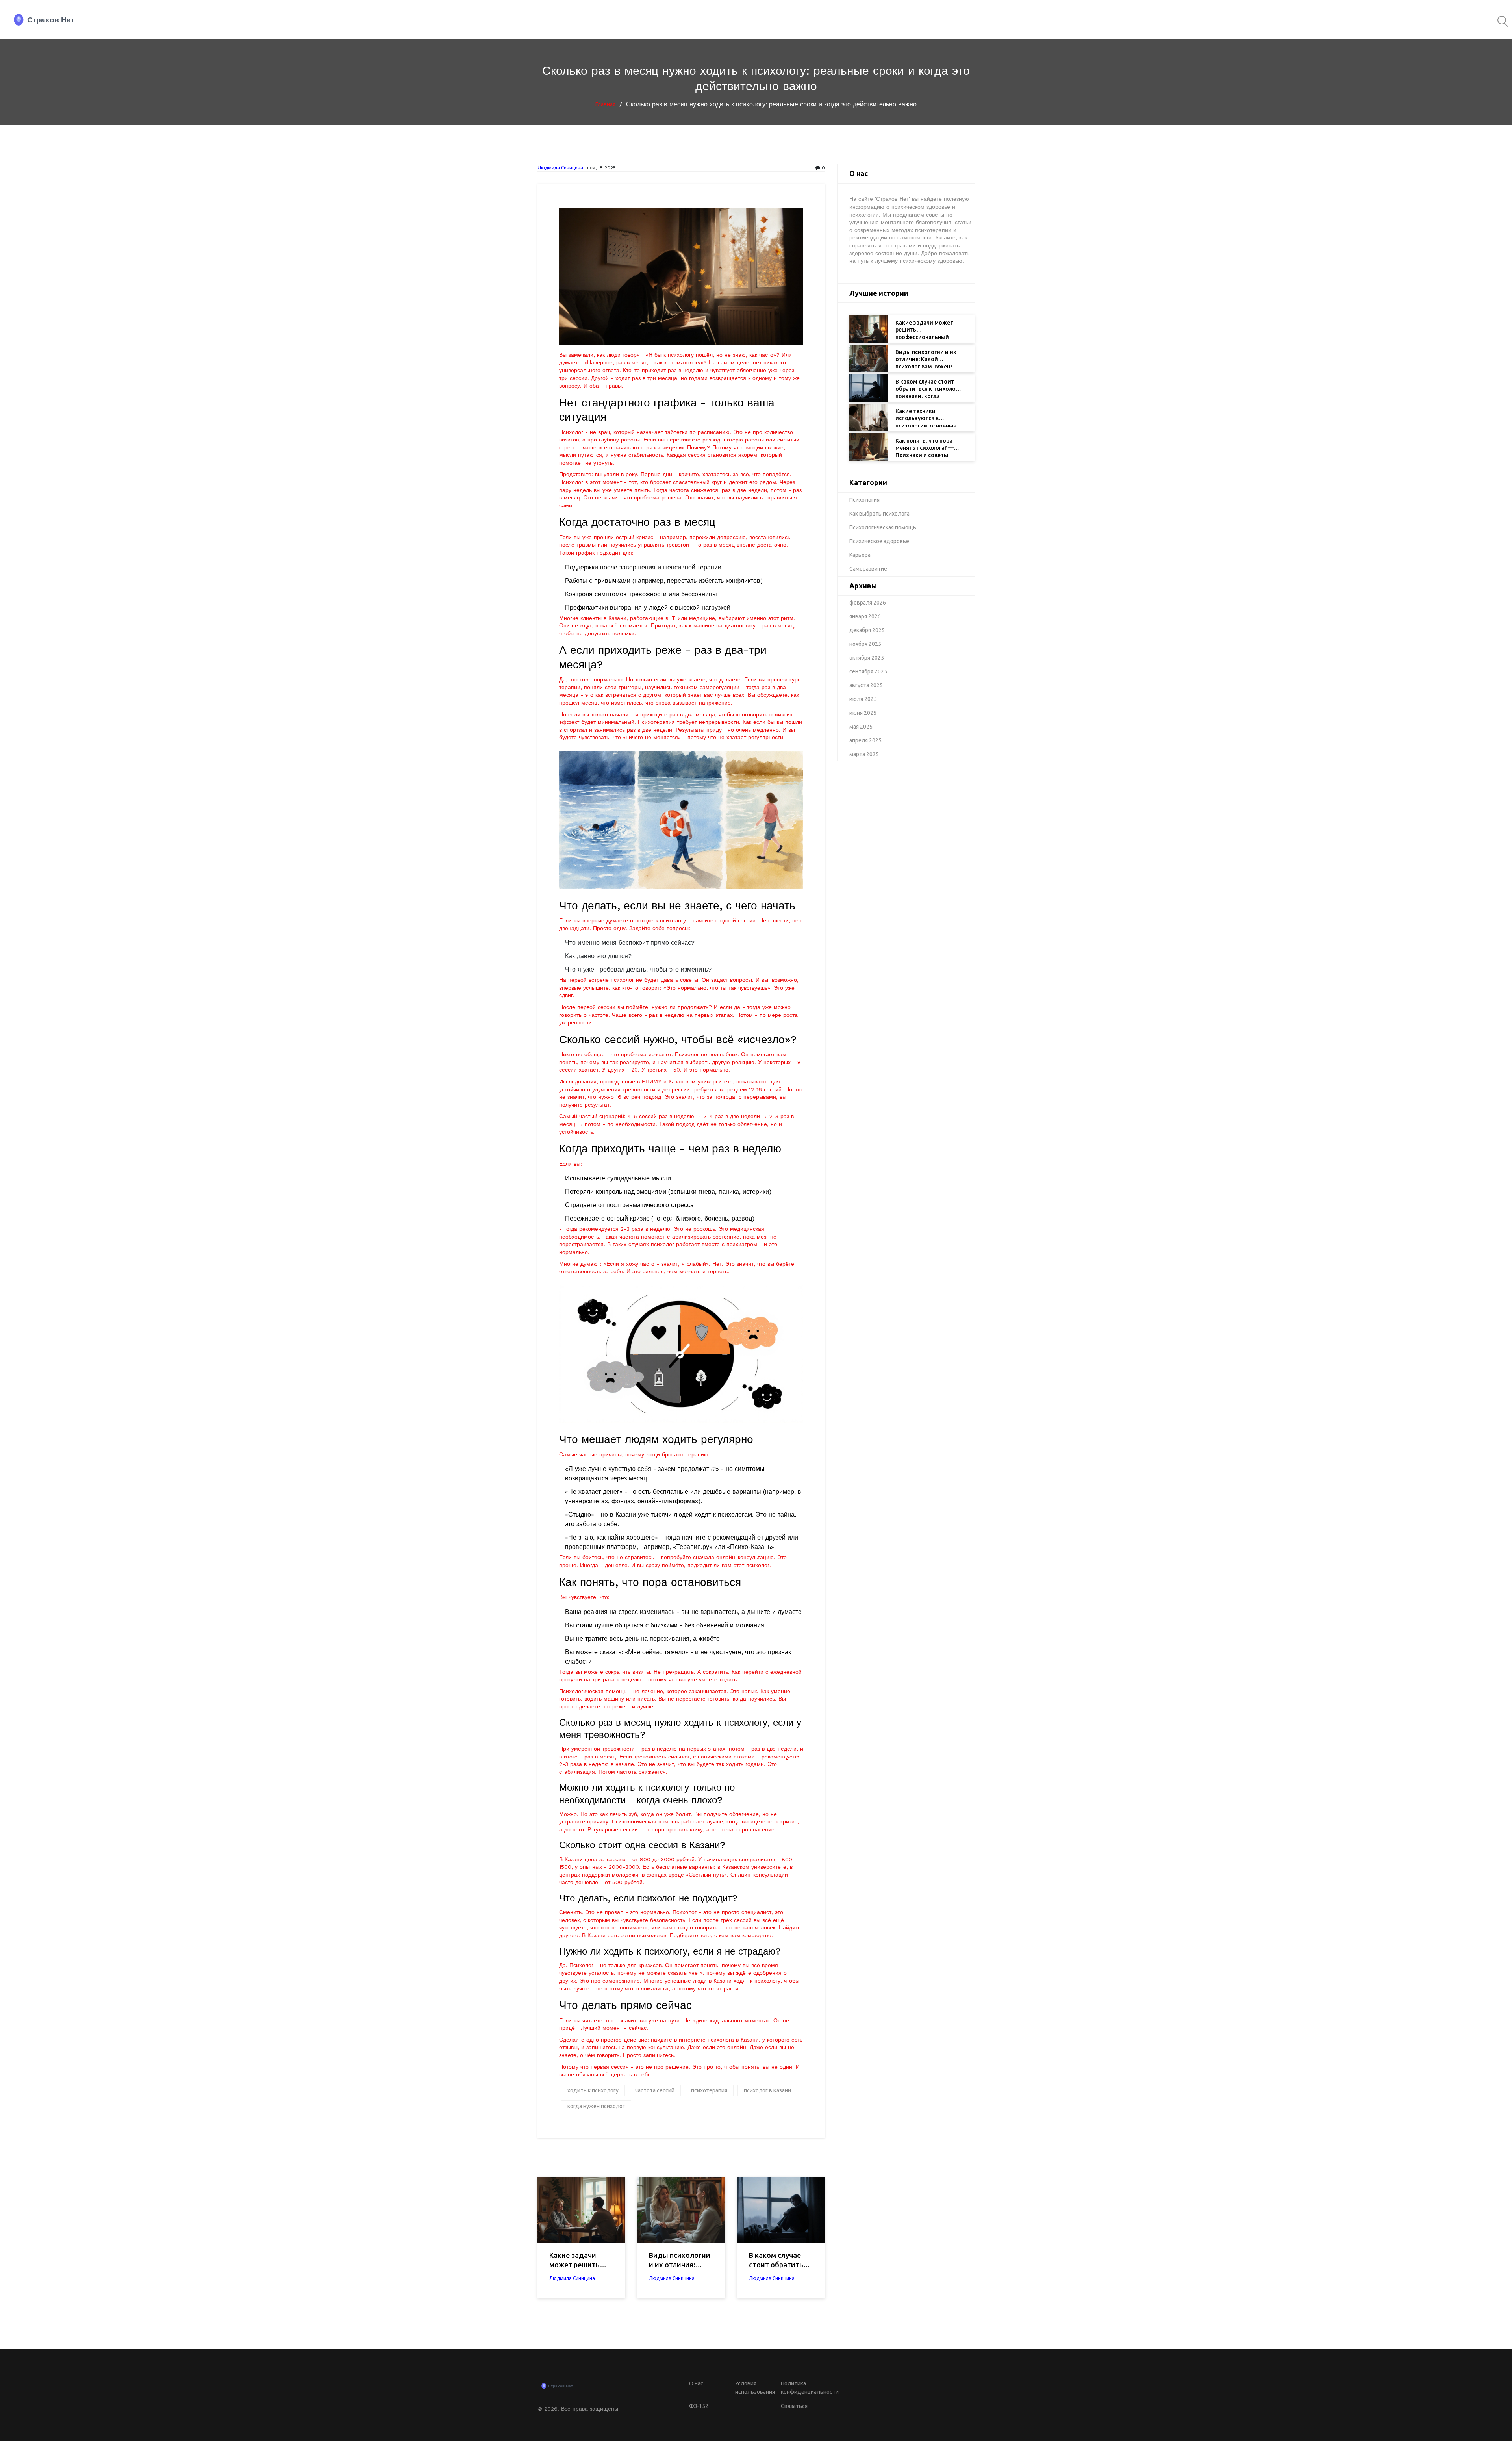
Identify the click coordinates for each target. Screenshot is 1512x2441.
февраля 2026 (868, 603)
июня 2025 (863, 713)
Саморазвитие (868, 569)
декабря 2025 (867, 630)
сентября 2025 (868, 671)
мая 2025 (861, 727)
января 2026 (865, 616)
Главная (605, 104)
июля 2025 (863, 699)
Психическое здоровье (879, 541)
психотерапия (709, 2090)
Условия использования (755, 2388)
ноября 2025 (865, 644)
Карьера (860, 555)
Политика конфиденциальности (803, 2388)
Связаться (794, 2406)
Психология (864, 500)
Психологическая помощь (883, 527)
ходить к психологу (593, 2090)
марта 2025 (864, 754)
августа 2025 (866, 685)
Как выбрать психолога (879, 514)
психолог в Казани (767, 2090)
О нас (696, 2383)
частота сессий (655, 2090)
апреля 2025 (865, 740)
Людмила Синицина (560, 168)
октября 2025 (867, 658)
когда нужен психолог (596, 2106)
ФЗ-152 (699, 2406)
